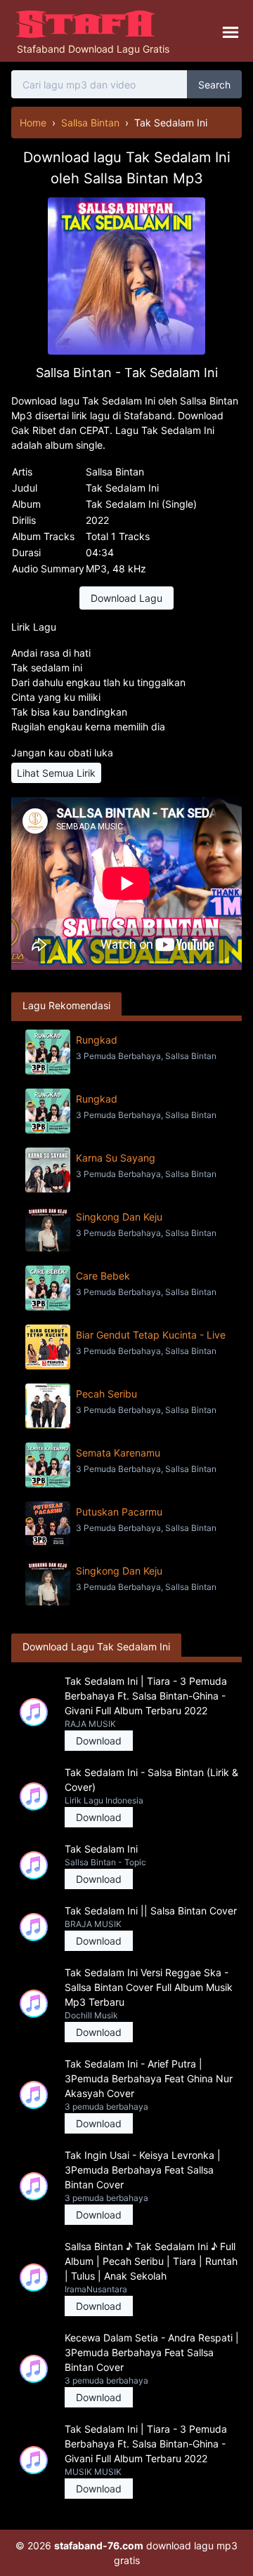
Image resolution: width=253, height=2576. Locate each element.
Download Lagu (126, 598)
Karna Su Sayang (116, 1158)
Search (214, 85)
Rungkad (97, 1040)
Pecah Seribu (106, 1394)
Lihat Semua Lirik (56, 773)
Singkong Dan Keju (119, 1217)
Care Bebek (103, 1276)
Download (99, 1741)
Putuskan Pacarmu (119, 1512)
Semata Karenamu (118, 1453)
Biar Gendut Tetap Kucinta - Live (151, 1335)
